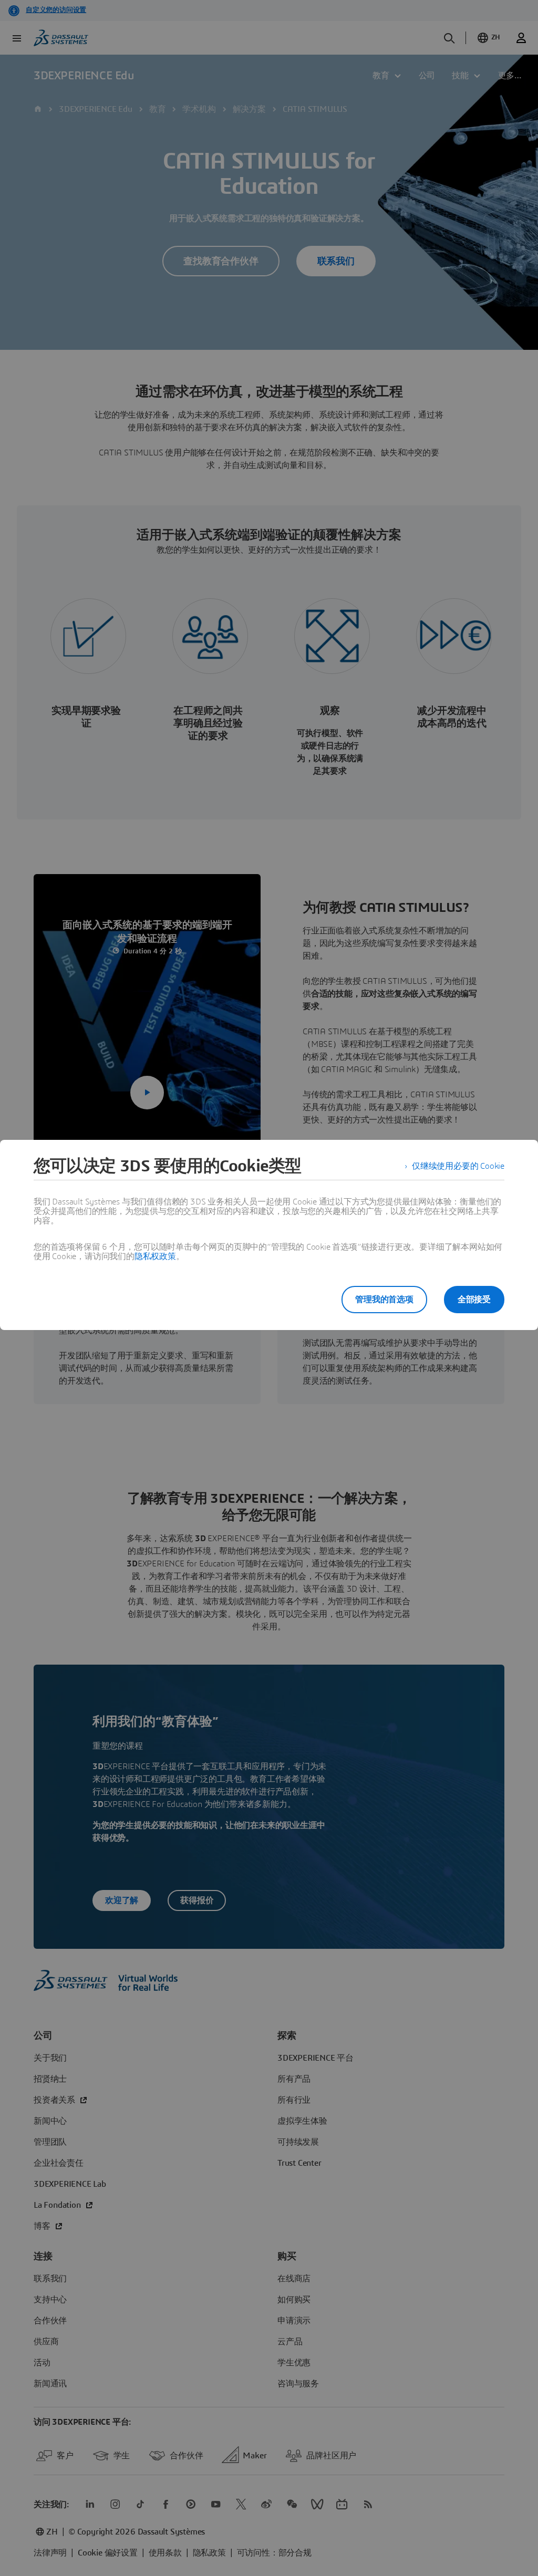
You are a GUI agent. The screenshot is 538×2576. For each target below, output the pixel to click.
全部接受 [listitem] (474, 1300)
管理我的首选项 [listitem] (384, 1300)
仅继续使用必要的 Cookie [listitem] (458, 1166)
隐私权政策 (155, 1256)
